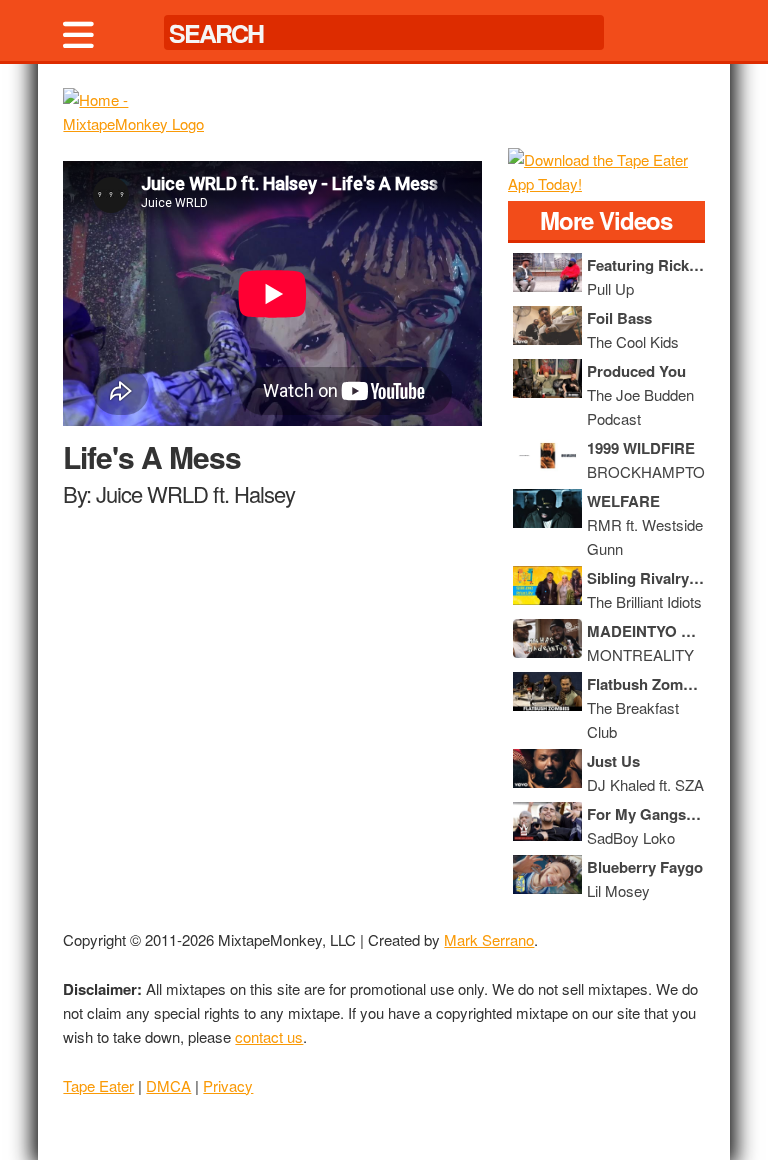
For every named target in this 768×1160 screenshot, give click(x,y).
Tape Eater (98, 1085)
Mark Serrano (489, 939)
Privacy (228, 1085)
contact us (269, 1036)
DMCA (168, 1085)
